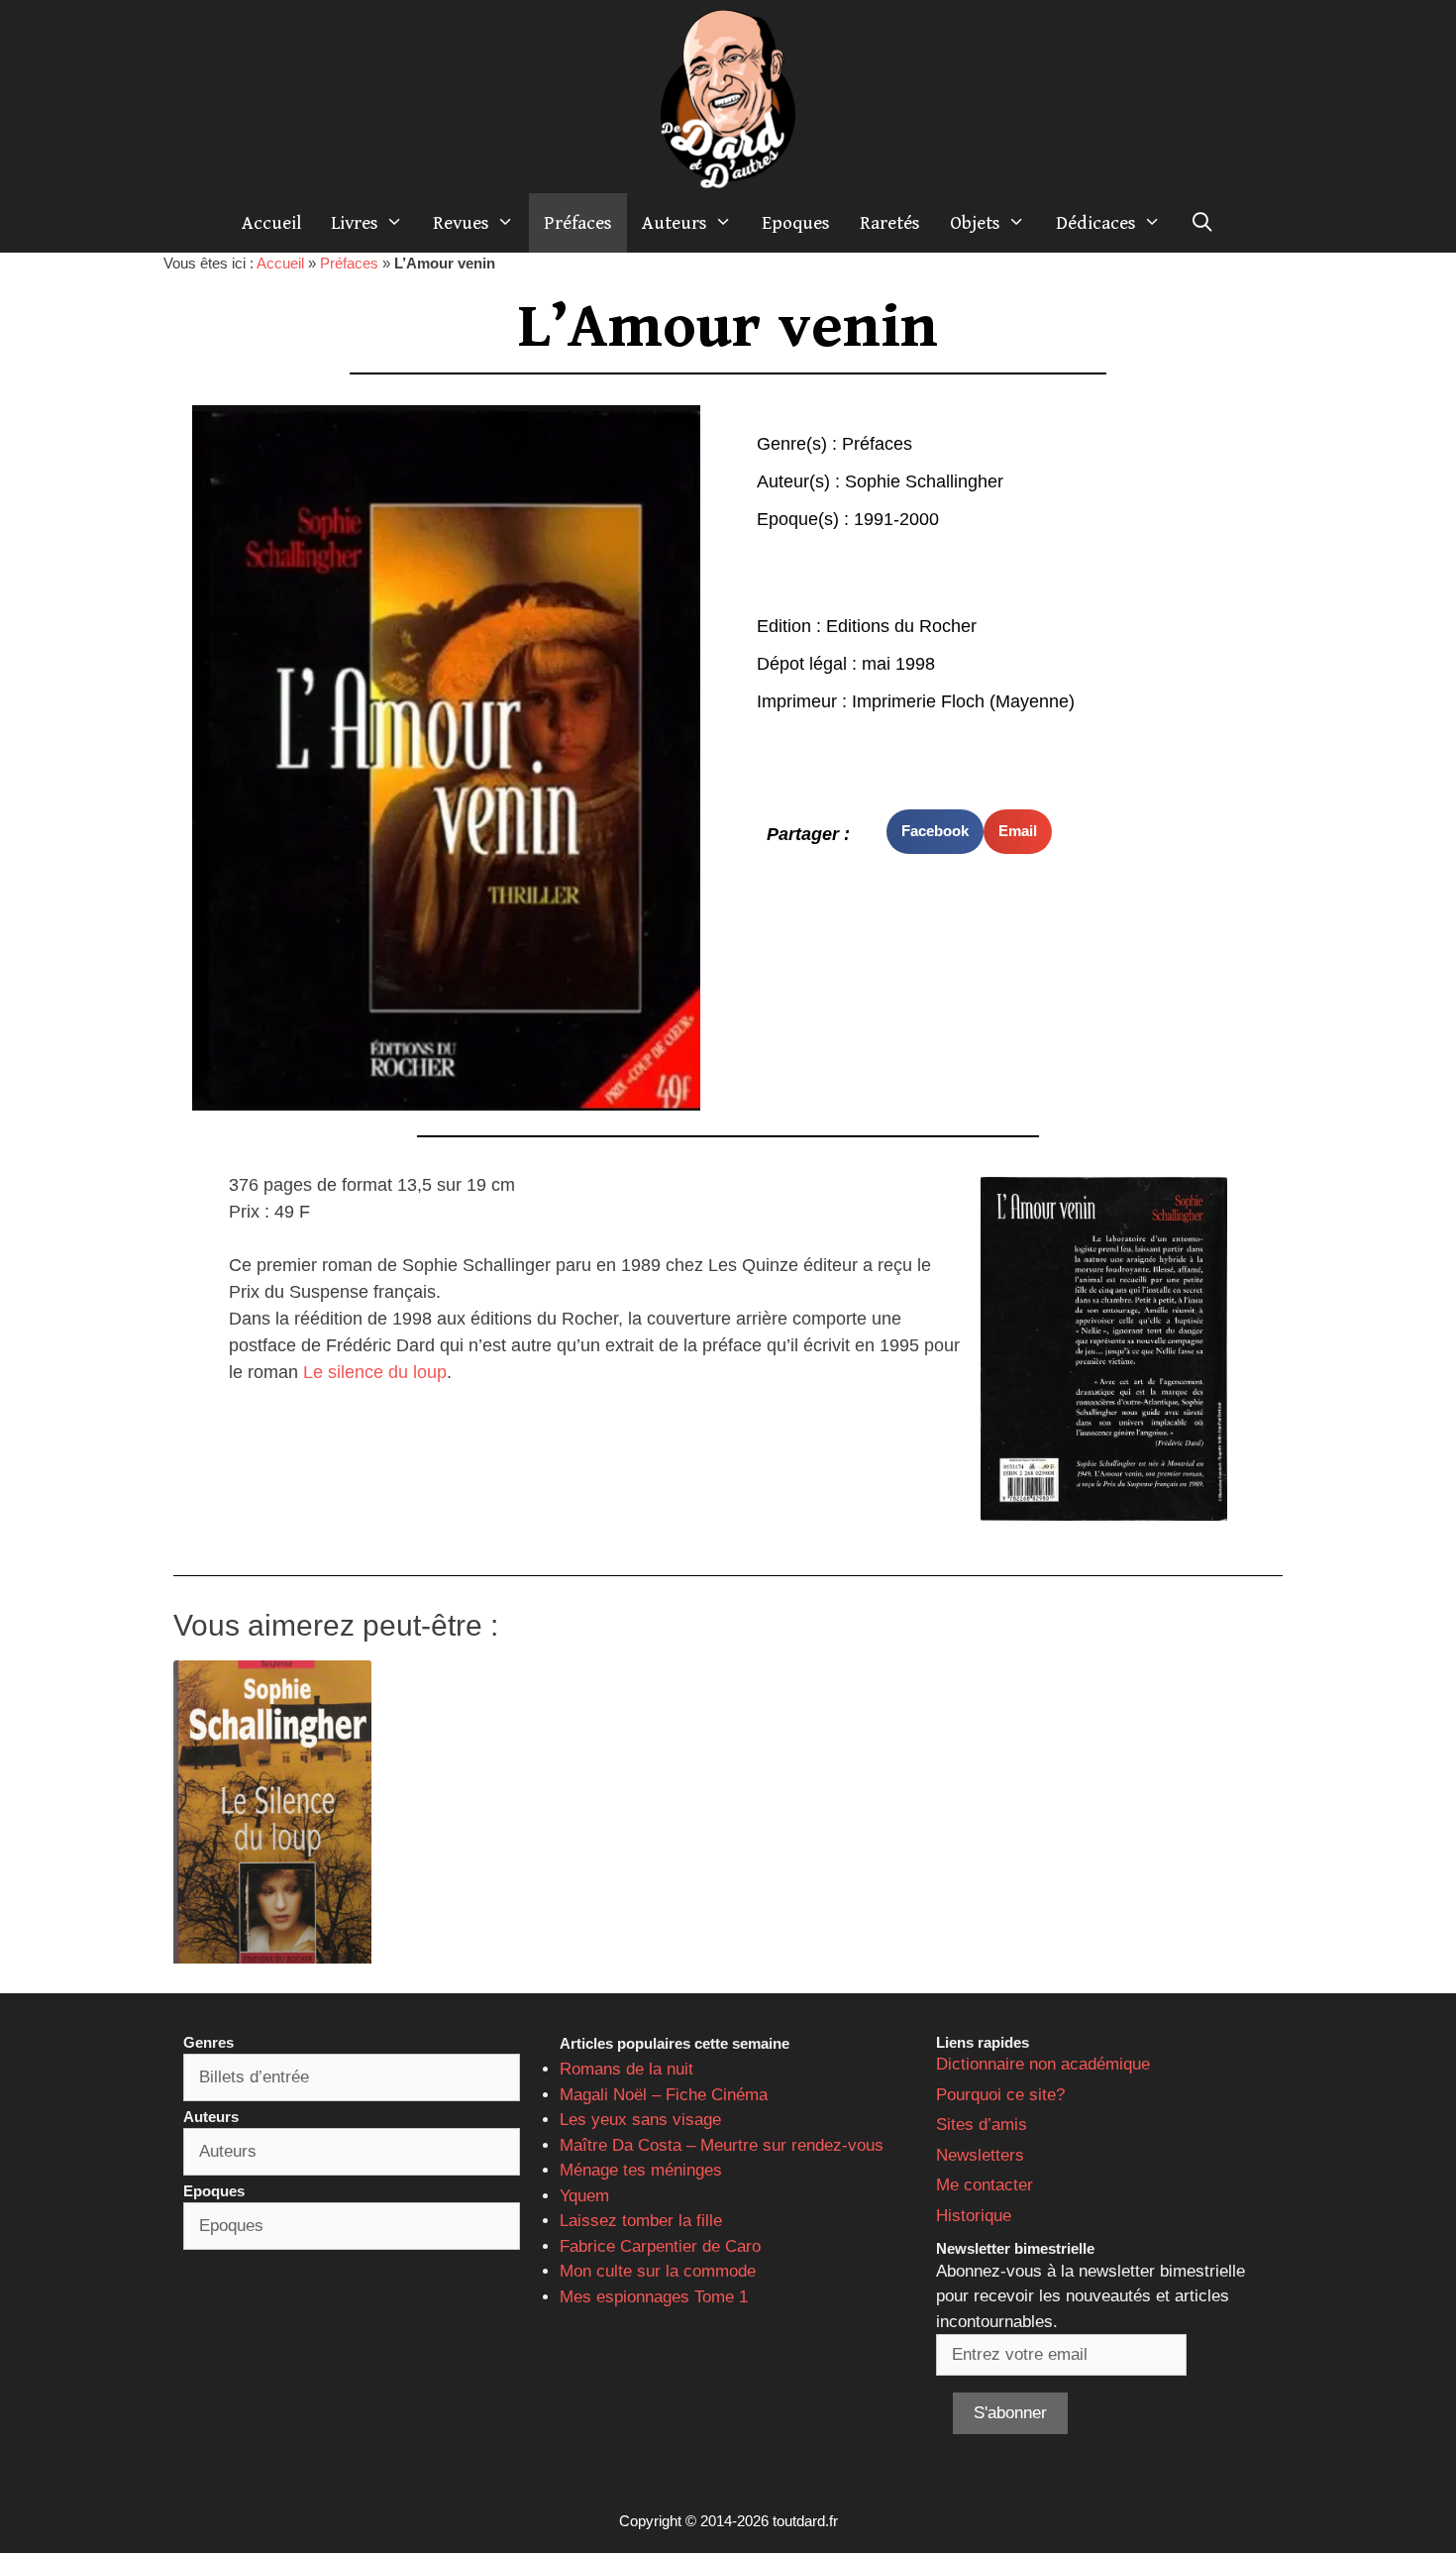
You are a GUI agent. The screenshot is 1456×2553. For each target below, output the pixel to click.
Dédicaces (1096, 223)
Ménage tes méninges (641, 2170)
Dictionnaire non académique (1043, 2064)
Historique (974, 2216)
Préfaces (578, 223)
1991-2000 (896, 519)
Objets (975, 223)
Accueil (271, 223)
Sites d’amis (982, 2125)
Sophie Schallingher (924, 481)
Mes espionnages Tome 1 (654, 2297)
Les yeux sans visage (640, 2120)
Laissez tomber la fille (641, 2221)
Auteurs (675, 223)
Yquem (584, 2196)
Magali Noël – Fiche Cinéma (664, 2095)
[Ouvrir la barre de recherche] (1202, 223)
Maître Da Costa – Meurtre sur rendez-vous (722, 2145)
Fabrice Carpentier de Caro (660, 2246)
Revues (461, 223)
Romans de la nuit (626, 2069)
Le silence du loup (375, 1372)
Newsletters (980, 2155)
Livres (355, 223)
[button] (935, 832)
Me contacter (985, 2185)
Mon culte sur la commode (658, 2271)
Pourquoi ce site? (1000, 2095)
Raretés (890, 223)
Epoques (796, 223)
